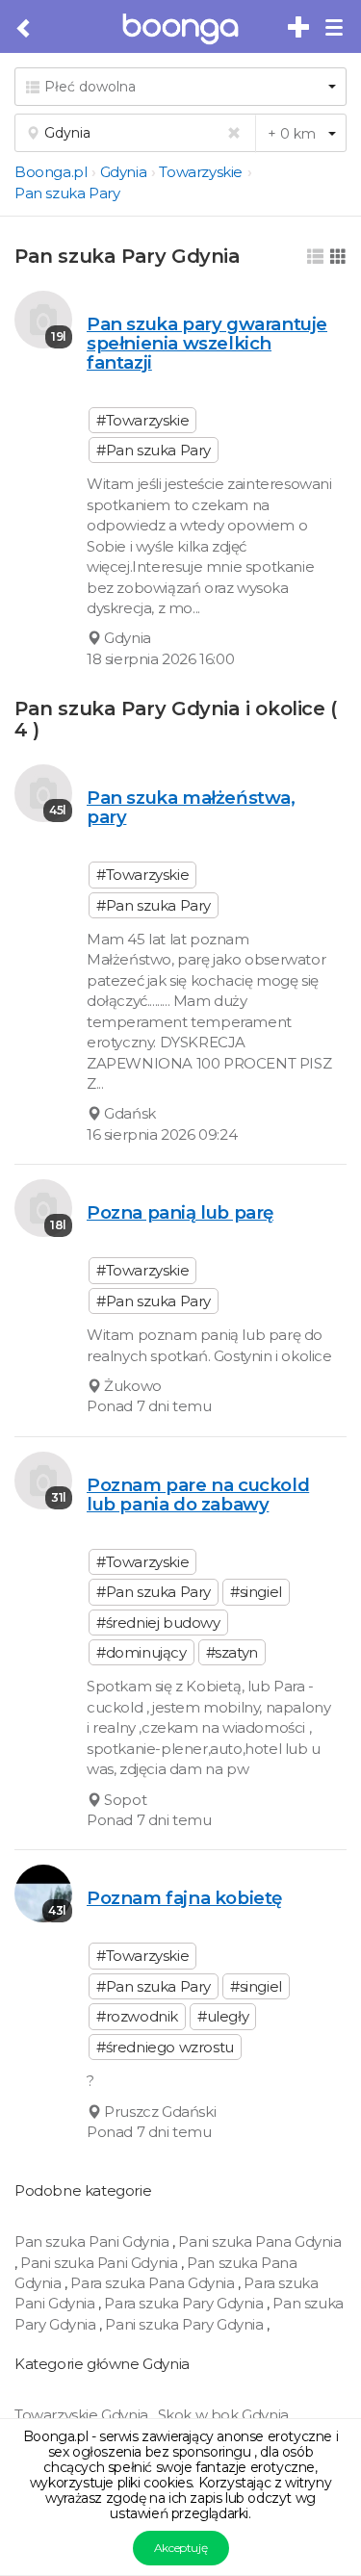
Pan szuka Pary (67, 193)
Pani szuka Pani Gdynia (101, 2263)
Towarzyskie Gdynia (83, 2415)
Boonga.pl (51, 172)
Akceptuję (180, 2548)
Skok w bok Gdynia (225, 2415)
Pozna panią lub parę (180, 1212)
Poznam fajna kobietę (184, 1898)
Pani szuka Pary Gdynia (186, 2324)
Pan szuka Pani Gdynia (93, 2241)
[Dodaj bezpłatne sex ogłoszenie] (299, 28)
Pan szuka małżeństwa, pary (191, 807)
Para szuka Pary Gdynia (185, 2303)
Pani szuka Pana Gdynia (259, 2241)
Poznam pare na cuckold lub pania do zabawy (198, 1494)
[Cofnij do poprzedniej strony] (25, 29)
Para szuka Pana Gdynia (154, 2283)
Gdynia (124, 172)
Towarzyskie (201, 172)
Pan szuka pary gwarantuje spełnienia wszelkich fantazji (207, 343)
